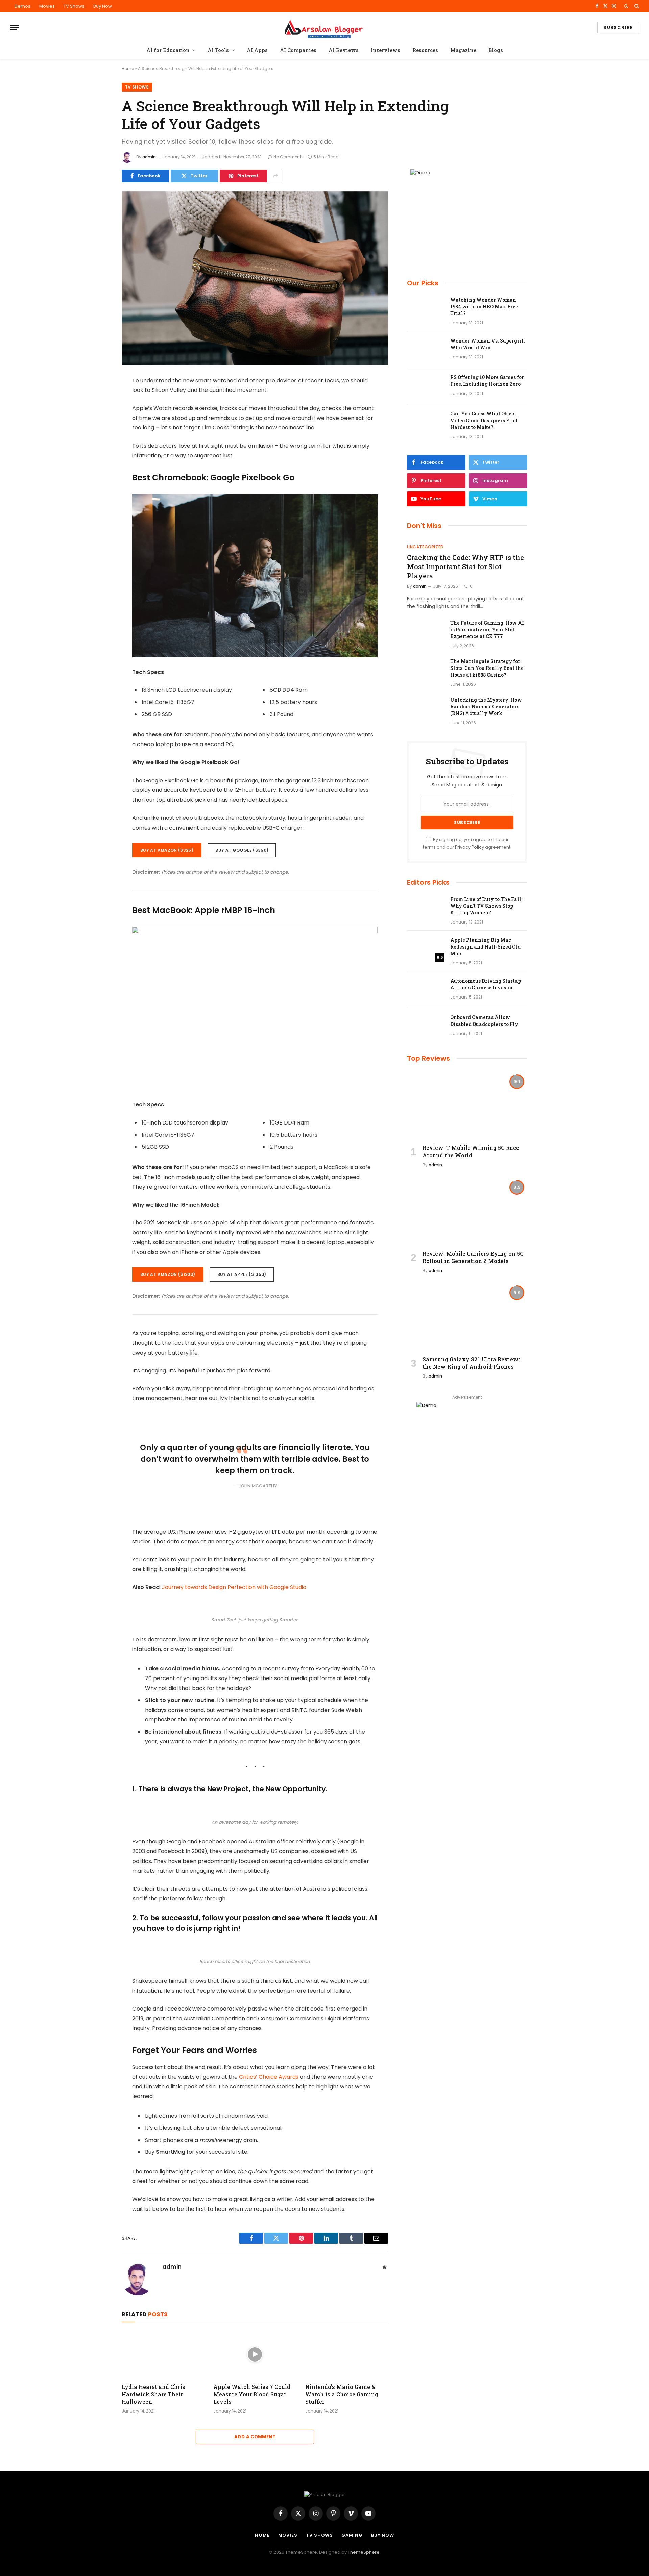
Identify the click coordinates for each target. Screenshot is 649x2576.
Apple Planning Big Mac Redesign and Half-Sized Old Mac (485, 947)
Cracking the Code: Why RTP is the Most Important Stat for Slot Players (465, 566)
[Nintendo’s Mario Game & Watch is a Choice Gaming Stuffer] (347, 2354)
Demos (22, 6)
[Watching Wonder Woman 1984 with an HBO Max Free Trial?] (426, 309)
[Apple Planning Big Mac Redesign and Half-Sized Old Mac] (426, 949)
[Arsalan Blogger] (324, 28)
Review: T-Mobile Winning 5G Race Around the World (471, 1151)
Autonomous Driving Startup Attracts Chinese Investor (486, 984)
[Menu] (15, 28)
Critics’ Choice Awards (269, 2077)
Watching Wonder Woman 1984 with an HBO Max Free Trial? (484, 307)
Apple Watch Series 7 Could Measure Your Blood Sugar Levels (252, 2394)
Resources (425, 50)
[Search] (636, 6)
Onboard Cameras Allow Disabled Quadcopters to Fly (484, 1021)
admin (149, 157)
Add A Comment (255, 2437)
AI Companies (298, 50)
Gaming (352, 2535)
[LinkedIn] (98, 433)
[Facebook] (98, 398)
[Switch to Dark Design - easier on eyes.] (626, 6)
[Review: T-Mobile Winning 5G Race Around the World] (467, 1105)
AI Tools (218, 50)
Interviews (386, 50)
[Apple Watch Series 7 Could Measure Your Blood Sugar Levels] (255, 2354)
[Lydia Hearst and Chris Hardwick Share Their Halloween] (163, 2354)
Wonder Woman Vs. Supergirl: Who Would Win (487, 344)
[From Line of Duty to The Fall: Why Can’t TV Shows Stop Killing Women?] (426, 908)
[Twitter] (98, 415)
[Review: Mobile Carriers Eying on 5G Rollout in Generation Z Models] (467, 1211)
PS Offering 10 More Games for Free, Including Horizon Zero (487, 381)
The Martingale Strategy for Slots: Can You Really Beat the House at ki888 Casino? (487, 668)
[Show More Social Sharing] (275, 176)
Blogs (496, 50)
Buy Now (103, 6)
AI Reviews (344, 50)
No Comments (289, 157)
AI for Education (168, 50)
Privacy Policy (470, 847)
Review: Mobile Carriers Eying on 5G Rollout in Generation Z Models (473, 1257)
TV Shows (74, 6)
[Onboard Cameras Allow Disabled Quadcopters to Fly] (426, 1026)
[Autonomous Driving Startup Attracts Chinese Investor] (426, 990)
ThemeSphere (364, 2552)
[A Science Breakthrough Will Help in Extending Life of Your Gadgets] (255, 278)
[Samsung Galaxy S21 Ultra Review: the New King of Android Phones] (467, 1316)
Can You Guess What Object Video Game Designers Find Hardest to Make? (484, 420)
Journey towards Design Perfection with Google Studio (234, 1587)
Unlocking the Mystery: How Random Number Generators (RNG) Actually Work (486, 706)
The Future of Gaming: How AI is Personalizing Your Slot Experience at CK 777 (487, 629)
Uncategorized (425, 547)
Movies (47, 6)
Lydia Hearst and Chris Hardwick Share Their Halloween (153, 2394)
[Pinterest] (98, 450)
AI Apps (257, 50)
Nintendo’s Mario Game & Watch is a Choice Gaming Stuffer (342, 2394)
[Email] (98, 467)
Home (128, 68)
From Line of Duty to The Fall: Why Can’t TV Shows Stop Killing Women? (486, 906)
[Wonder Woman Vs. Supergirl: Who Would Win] (426, 350)
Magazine (463, 50)
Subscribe (618, 28)
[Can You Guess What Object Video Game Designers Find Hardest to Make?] (426, 423)
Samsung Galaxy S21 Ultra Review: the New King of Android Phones (471, 1363)
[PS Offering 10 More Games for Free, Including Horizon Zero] (426, 386)
